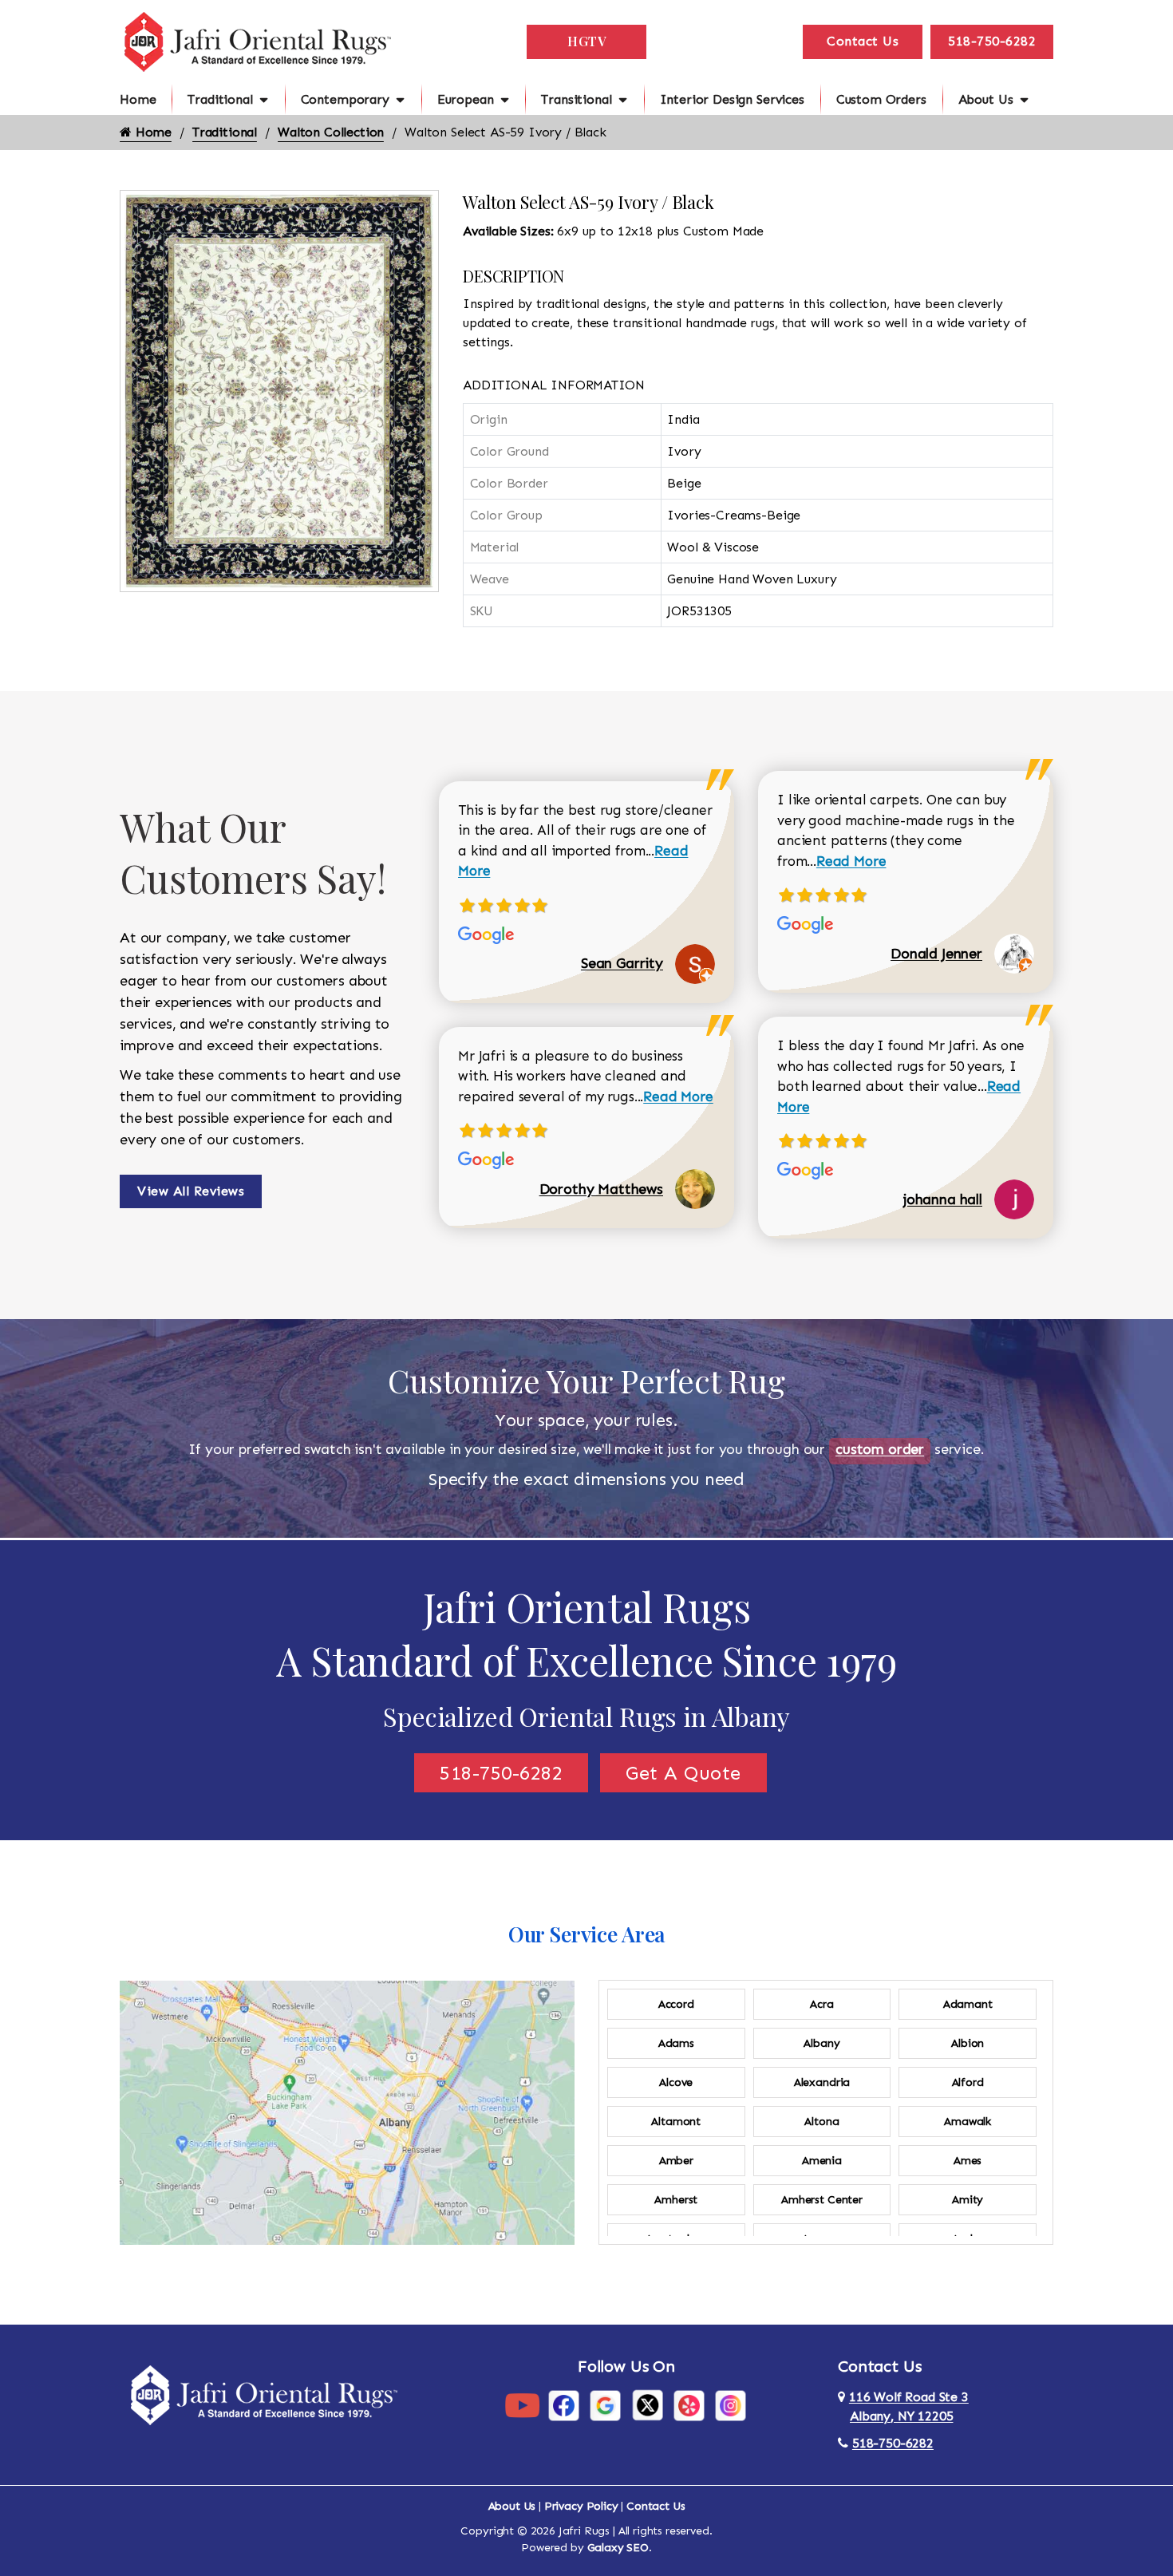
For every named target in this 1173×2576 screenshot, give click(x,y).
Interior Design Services (732, 99)
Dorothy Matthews (601, 1189)
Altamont (676, 2122)
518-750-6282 (992, 41)
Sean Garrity (622, 963)
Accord (676, 2004)
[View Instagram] (731, 2405)
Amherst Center (822, 2200)
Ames (968, 2161)
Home (138, 99)
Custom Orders (881, 99)
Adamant (968, 2004)
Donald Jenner (936, 954)
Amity (968, 2200)
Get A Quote (683, 1773)
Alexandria (822, 2082)
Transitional (576, 99)
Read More (678, 1096)
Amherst (676, 2200)
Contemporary (345, 99)
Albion (968, 2043)
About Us (986, 99)
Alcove (676, 2082)
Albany (821, 2043)
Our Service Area (586, 1934)
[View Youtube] (522, 2405)
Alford (968, 2082)
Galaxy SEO (618, 2548)
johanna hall (943, 1199)
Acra (821, 2004)
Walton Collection (331, 132)
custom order (880, 1449)
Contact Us (863, 41)
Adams (676, 2043)
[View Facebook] (564, 2405)
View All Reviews (191, 1191)
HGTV (586, 41)
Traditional (220, 99)
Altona (821, 2122)
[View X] (648, 2405)
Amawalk (968, 2122)
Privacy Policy (581, 2506)
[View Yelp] (689, 2405)
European (466, 99)
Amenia (822, 2161)
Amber (676, 2161)
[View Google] (605, 2405)
